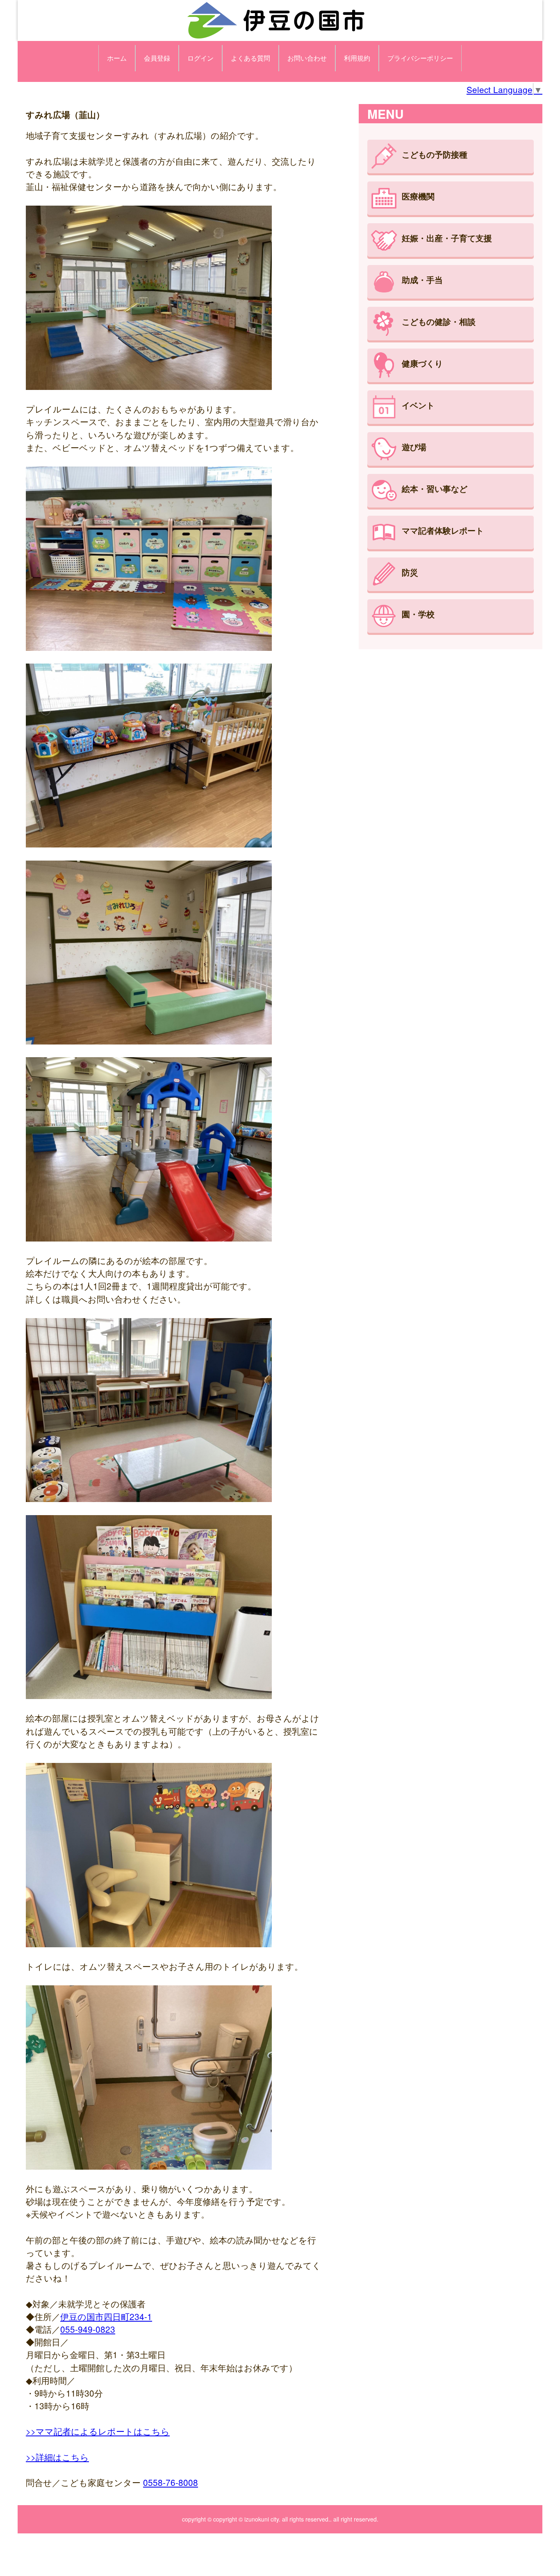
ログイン (200, 58)
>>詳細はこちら (57, 2457)
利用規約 (357, 58)
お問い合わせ (307, 58)
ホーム (117, 58)
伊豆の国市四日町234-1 (106, 2316)
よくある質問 (250, 58)
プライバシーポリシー (420, 58)
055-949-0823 (88, 2329)
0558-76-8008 (171, 2482)
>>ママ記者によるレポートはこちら (98, 2431)
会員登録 (157, 58)
